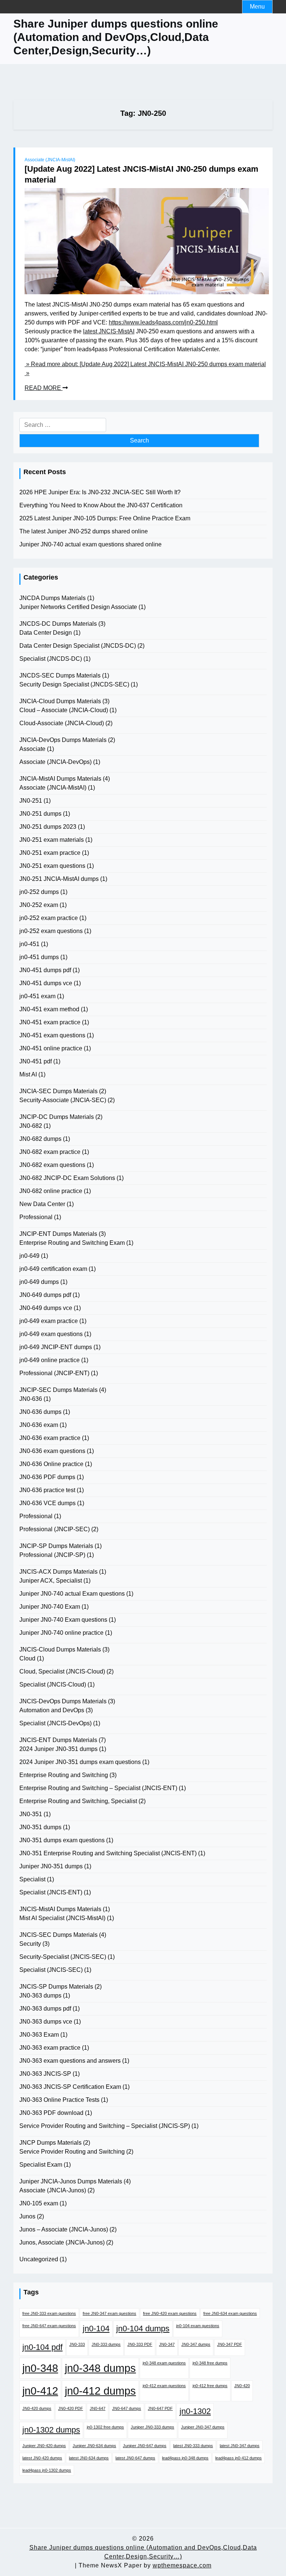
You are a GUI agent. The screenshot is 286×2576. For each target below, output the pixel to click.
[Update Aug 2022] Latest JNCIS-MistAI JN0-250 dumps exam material (142, 174)
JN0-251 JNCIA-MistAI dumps (59, 879)
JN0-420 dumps (37, 2408)
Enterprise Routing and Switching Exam (72, 1243)
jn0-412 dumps (100, 2391)
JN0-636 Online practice (51, 1464)
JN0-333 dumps (106, 2344)
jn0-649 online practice (50, 1360)
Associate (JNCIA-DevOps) (55, 762)
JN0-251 (31, 801)
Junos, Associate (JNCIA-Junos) (62, 2242)
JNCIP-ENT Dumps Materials (58, 1234)
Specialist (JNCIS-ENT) (51, 1892)
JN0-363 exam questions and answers (70, 2061)
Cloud (27, 1658)
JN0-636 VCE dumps (47, 1503)
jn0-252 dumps (39, 892)
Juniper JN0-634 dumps (94, 2446)
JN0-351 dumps (40, 1827)
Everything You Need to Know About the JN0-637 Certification (101, 505)
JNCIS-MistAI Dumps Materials (60, 1909)
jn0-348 (40, 2368)
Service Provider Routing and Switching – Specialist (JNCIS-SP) (105, 2126)
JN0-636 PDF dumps (47, 1477)
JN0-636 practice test (47, 1490)
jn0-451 (29, 944)
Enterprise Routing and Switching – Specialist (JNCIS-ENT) (98, 1788)
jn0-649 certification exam (53, 1269)
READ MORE (44, 388)
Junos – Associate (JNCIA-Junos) (64, 2229)
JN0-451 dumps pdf (45, 970)
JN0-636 (31, 1399)
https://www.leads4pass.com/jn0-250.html (163, 322)
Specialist (32, 1879)
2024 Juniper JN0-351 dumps (58, 1749)
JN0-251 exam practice (50, 853)
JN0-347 (167, 2344)
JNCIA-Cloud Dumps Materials (60, 701)
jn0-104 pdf (42, 2347)
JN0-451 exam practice (50, 1022)
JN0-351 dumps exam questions (62, 1840)
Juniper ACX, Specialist (51, 1581)
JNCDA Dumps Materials (53, 598)
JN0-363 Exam (39, 2035)
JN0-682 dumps (40, 1139)
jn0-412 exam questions (164, 2386)
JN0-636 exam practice (50, 1438)
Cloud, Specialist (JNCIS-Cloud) (62, 1671)
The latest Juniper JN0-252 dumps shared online (84, 531)
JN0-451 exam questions (52, 1035)
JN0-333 (77, 2344)
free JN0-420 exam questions (170, 2313)
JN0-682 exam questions (52, 1165)
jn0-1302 (195, 2411)
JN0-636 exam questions (52, 1451)
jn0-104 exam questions (198, 2326)
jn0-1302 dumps (51, 2430)
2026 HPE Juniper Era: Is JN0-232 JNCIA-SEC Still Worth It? (100, 492)
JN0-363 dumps (40, 1996)
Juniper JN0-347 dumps (203, 2427)
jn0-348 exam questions (164, 2363)
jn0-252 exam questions (51, 931)
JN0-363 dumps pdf (45, 2009)
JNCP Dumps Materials (50, 2143)
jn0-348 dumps (100, 2368)
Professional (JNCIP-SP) (52, 1555)
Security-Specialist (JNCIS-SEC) (63, 1957)
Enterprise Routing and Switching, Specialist (78, 1801)
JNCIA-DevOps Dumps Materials (63, 740)
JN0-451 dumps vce (46, 983)
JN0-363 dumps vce (46, 2022)
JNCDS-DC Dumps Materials (58, 624)
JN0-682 (31, 1126)
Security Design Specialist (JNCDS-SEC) (74, 684)
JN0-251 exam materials (52, 840)
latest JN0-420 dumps (42, 2458)
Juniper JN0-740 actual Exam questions (72, 1594)
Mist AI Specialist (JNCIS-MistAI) (62, 1918)
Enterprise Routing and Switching (64, 1775)
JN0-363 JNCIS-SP (45, 2074)
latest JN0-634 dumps (89, 2458)
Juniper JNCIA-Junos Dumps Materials (71, 2181)
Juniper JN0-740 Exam (50, 1607)
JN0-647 (98, 2408)
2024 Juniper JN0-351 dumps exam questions (80, 1762)
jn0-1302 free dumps (105, 2427)
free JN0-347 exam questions (109, 2313)
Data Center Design (46, 633)
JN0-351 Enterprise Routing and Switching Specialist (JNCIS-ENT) (108, 1853)
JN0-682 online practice (51, 1191)
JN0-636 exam (39, 1425)
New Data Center (42, 1204)
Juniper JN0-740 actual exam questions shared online (90, 544)
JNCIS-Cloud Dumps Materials (60, 1649)
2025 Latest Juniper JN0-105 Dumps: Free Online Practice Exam (105, 518)
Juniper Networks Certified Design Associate (78, 607)
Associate (32, 749)
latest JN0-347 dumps (240, 2446)
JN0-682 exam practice (50, 1152)
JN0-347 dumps (196, 2344)
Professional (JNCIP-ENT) (54, 1373)
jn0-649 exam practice (49, 1321)
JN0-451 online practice (51, 1048)
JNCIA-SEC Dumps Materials (58, 1091)
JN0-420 (242, 2386)
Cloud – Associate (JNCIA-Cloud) (64, 710)
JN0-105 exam (39, 2203)
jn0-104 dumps (143, 2328)
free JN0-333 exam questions (49, 2313)
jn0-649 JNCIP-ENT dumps (56, 1347)
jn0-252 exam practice (49, 918)
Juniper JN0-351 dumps (51, 1866)
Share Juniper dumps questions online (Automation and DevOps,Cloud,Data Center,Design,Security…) (116, 37)
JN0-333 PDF (140, 2344)
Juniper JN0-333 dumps (152, 2427)
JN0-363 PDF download (51, 2113)
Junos (27, 2216)
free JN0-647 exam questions (49, 2326)
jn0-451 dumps (39, 957)
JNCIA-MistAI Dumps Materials (60, 779)
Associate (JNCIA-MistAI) (50, 160)
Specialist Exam (41, 2165)
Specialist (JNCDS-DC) (51, 659)
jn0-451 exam (37, 996)
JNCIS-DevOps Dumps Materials (63, 1701)
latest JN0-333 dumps (193, 2446)
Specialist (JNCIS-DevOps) (55, 1723)
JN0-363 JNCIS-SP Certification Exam (70, 2087)
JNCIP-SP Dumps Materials (56, 1546)
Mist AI (28, 1074)
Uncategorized (39, 2259)
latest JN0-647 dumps (135, 2458)
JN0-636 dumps (40, 1412)
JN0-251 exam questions (52, 866)
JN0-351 (31, 1814)
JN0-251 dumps (40, 814)
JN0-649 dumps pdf (45, 1295)
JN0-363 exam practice (50, 2048)
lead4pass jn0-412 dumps (239, 2458)
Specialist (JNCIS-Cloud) (53, 1684)
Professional (36, 1217)
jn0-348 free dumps (210, 2363)
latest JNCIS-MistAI (109, 331)
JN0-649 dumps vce (46, 1308)
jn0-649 (29, 1256)
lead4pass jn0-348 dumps (185, 2458)
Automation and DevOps (52, 1710)
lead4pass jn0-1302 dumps (47, 2470)
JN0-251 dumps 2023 (48, 827)
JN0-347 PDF (230, 2344)
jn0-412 (40, 2391)
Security (30, 1944)
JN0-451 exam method (49, 1009)
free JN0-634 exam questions (230, 2313)
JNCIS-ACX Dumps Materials (58, 1572)
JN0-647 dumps (127, 2408)
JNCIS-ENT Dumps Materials (58, 1740)
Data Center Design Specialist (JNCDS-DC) (78, 646)
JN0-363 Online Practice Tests (59, 2100)
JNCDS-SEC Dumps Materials (60, 675)
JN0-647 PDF (160, 2408)
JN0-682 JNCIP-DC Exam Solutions (67, 1178)
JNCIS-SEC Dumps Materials (58, 1935)
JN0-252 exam (39, 905)
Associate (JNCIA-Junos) (53, 2190)
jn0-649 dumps (39, 1282)
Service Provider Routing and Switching (72, 2152)
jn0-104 (96, 2328)
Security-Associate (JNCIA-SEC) (63, 1100)
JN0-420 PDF (71, 2408)
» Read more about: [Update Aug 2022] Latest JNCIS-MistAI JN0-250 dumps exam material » (145, 369)
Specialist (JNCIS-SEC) (51, 1970)
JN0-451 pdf (36, 1061)
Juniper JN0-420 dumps (44, 2446)
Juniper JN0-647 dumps (145, 2446)
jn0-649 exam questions (51, 1334)
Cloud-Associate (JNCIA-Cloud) (62, 723)
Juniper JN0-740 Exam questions (63, 1620)
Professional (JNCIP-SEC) (55, 1529)
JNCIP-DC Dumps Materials (57, 1117)
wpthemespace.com (182, 2565)
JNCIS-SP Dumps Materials (56, 1987)
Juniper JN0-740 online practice (61, 1633)
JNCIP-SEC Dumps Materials (58, 1390)
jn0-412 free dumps (210, 2386)
